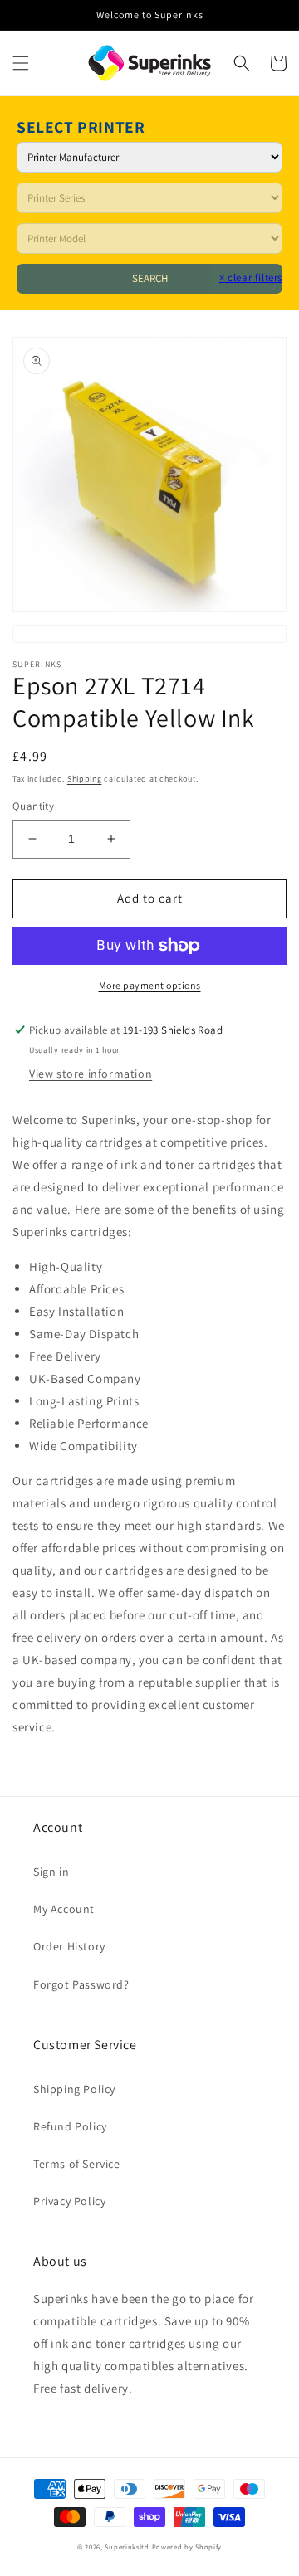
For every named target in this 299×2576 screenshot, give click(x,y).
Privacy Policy (69, 2201)
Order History (69, 1946)
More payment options (150, 985)
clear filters (251, 278)
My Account (64, 1909)
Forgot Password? (81, 1984)
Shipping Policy (74, 2089)
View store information (91, 1074)
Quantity (33, 806)
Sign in (51, 1872)
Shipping (85, 779)
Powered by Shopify (187, 2547)
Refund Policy (70, 2126)
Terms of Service (77, 2164)
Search (150, 278)
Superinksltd (127, 2547)
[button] (21, 63)
